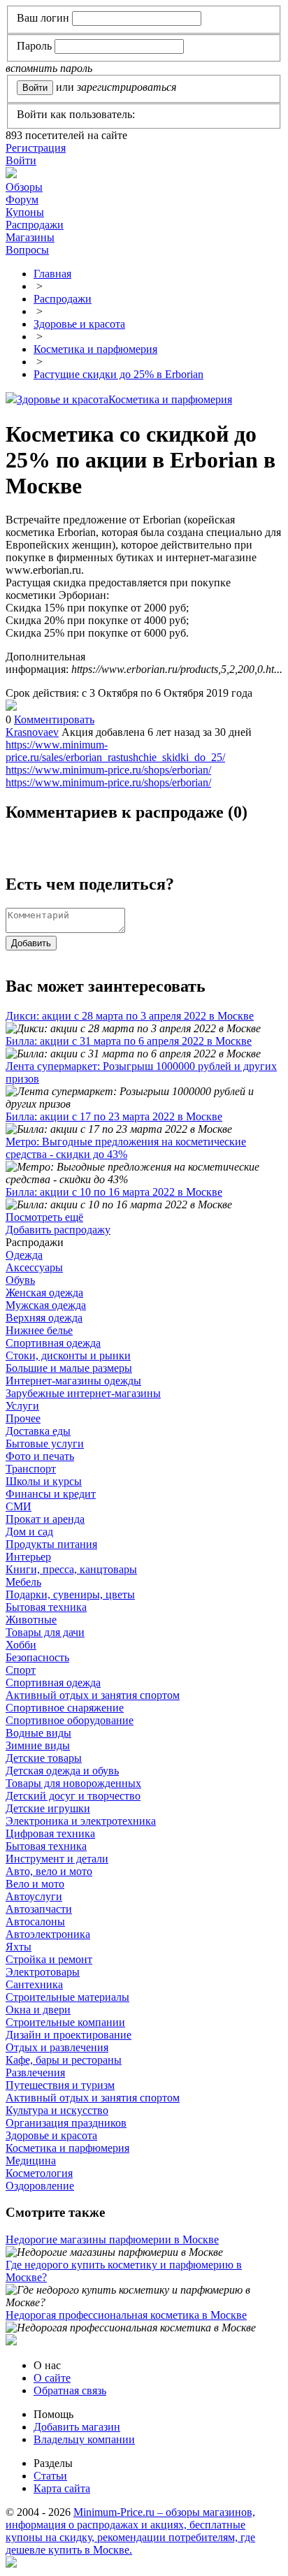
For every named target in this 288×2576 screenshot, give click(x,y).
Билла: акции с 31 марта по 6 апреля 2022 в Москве (129, 1041)
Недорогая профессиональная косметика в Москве (126, 2315)
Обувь (20, 1280)
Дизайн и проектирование (69, 2035)
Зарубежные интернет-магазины (83, 1393)
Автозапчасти (39, 1909)
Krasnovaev (32, 732)
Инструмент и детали (57, 1859)
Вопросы (27, 250)
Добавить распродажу (58, 1230)
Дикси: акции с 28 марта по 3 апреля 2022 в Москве (130, 1016)
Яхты (19, 1947)
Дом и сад (29, 1532)
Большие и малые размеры (69, 1368)
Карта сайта (62, 2488)
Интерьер (28, 1557)
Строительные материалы (67, 1997)
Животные (31, 1620)
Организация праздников (66, 2123)
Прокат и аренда (45, 1519)
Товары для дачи (45, 1632)
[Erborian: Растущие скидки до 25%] (11, 707)
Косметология (39, 2173)
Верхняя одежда (44, 1318)
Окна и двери (38, 2010)
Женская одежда (44, 1293)
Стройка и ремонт (49, 1959)
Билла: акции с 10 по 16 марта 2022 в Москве (114, 1192)
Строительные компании (65, 2022)
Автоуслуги (34, 1896)
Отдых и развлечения (57, 2047)
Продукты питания (51, 1544)
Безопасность (37, 1657)
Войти (21, 160)
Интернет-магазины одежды (73, 1381)
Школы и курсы (44, 1481)
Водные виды (38, 1733)
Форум (22, 200)
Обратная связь (70, 2390)
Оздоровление (40, 2186)
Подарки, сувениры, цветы (70, 1594)
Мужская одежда (46, 1305)
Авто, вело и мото (49, 1871)
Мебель (23, 1582)
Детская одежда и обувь (62, 1771)
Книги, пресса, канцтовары (71, 1569)
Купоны (25, 212)
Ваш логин (43, 18)
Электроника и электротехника (81, 1821)
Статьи (50, 2476)
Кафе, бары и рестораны (64, 2060)
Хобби (21, 1645)
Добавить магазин (77, 2427)
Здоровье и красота (63, 399)
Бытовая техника (46, 1607)
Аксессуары (34, 1267)
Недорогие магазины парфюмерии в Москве (112, 2239)
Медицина (31, 2161)
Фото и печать (40, 1456)
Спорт (21, 1670)
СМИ (19, 1506)
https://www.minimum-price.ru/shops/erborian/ (108, 770)
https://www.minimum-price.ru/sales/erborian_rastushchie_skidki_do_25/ (115, 751)
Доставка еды (38, 1431)
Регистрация (36, 148)
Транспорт (31, 1469)
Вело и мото (35, 1884)
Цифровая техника (50, 1833)
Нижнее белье (39, 1330)
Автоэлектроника (48, 1934)
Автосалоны (35, 1922)
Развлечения (35, 2072)
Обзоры (24, 187)
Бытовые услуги (45, 1443)
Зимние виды (38, 1745)
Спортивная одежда (53, 1343)
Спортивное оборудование (70, 1720)
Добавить (31, 943)
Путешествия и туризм (60, 2085)
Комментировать (54, 719)
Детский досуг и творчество (73, 1796)
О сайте (52, 2378)
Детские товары (44, 1758)
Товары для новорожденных (73, 1783)
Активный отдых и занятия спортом (93, 1695)
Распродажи (35, 225)
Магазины (30, 237)
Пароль (34, 46)
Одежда (24, 1255)
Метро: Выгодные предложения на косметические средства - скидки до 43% (126, 1148)
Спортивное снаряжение (65, 1708)
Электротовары (43, 1972)
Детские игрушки (48, 1808)
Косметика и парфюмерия (170, 399)
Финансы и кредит (51, 1494)
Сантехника (34, 1984)
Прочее (23, 1418)
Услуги (22, 1406)
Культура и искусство (57, 2110)
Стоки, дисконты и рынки (68, 1355)
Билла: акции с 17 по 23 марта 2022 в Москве (114, 1116)
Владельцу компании (84, 2439)
